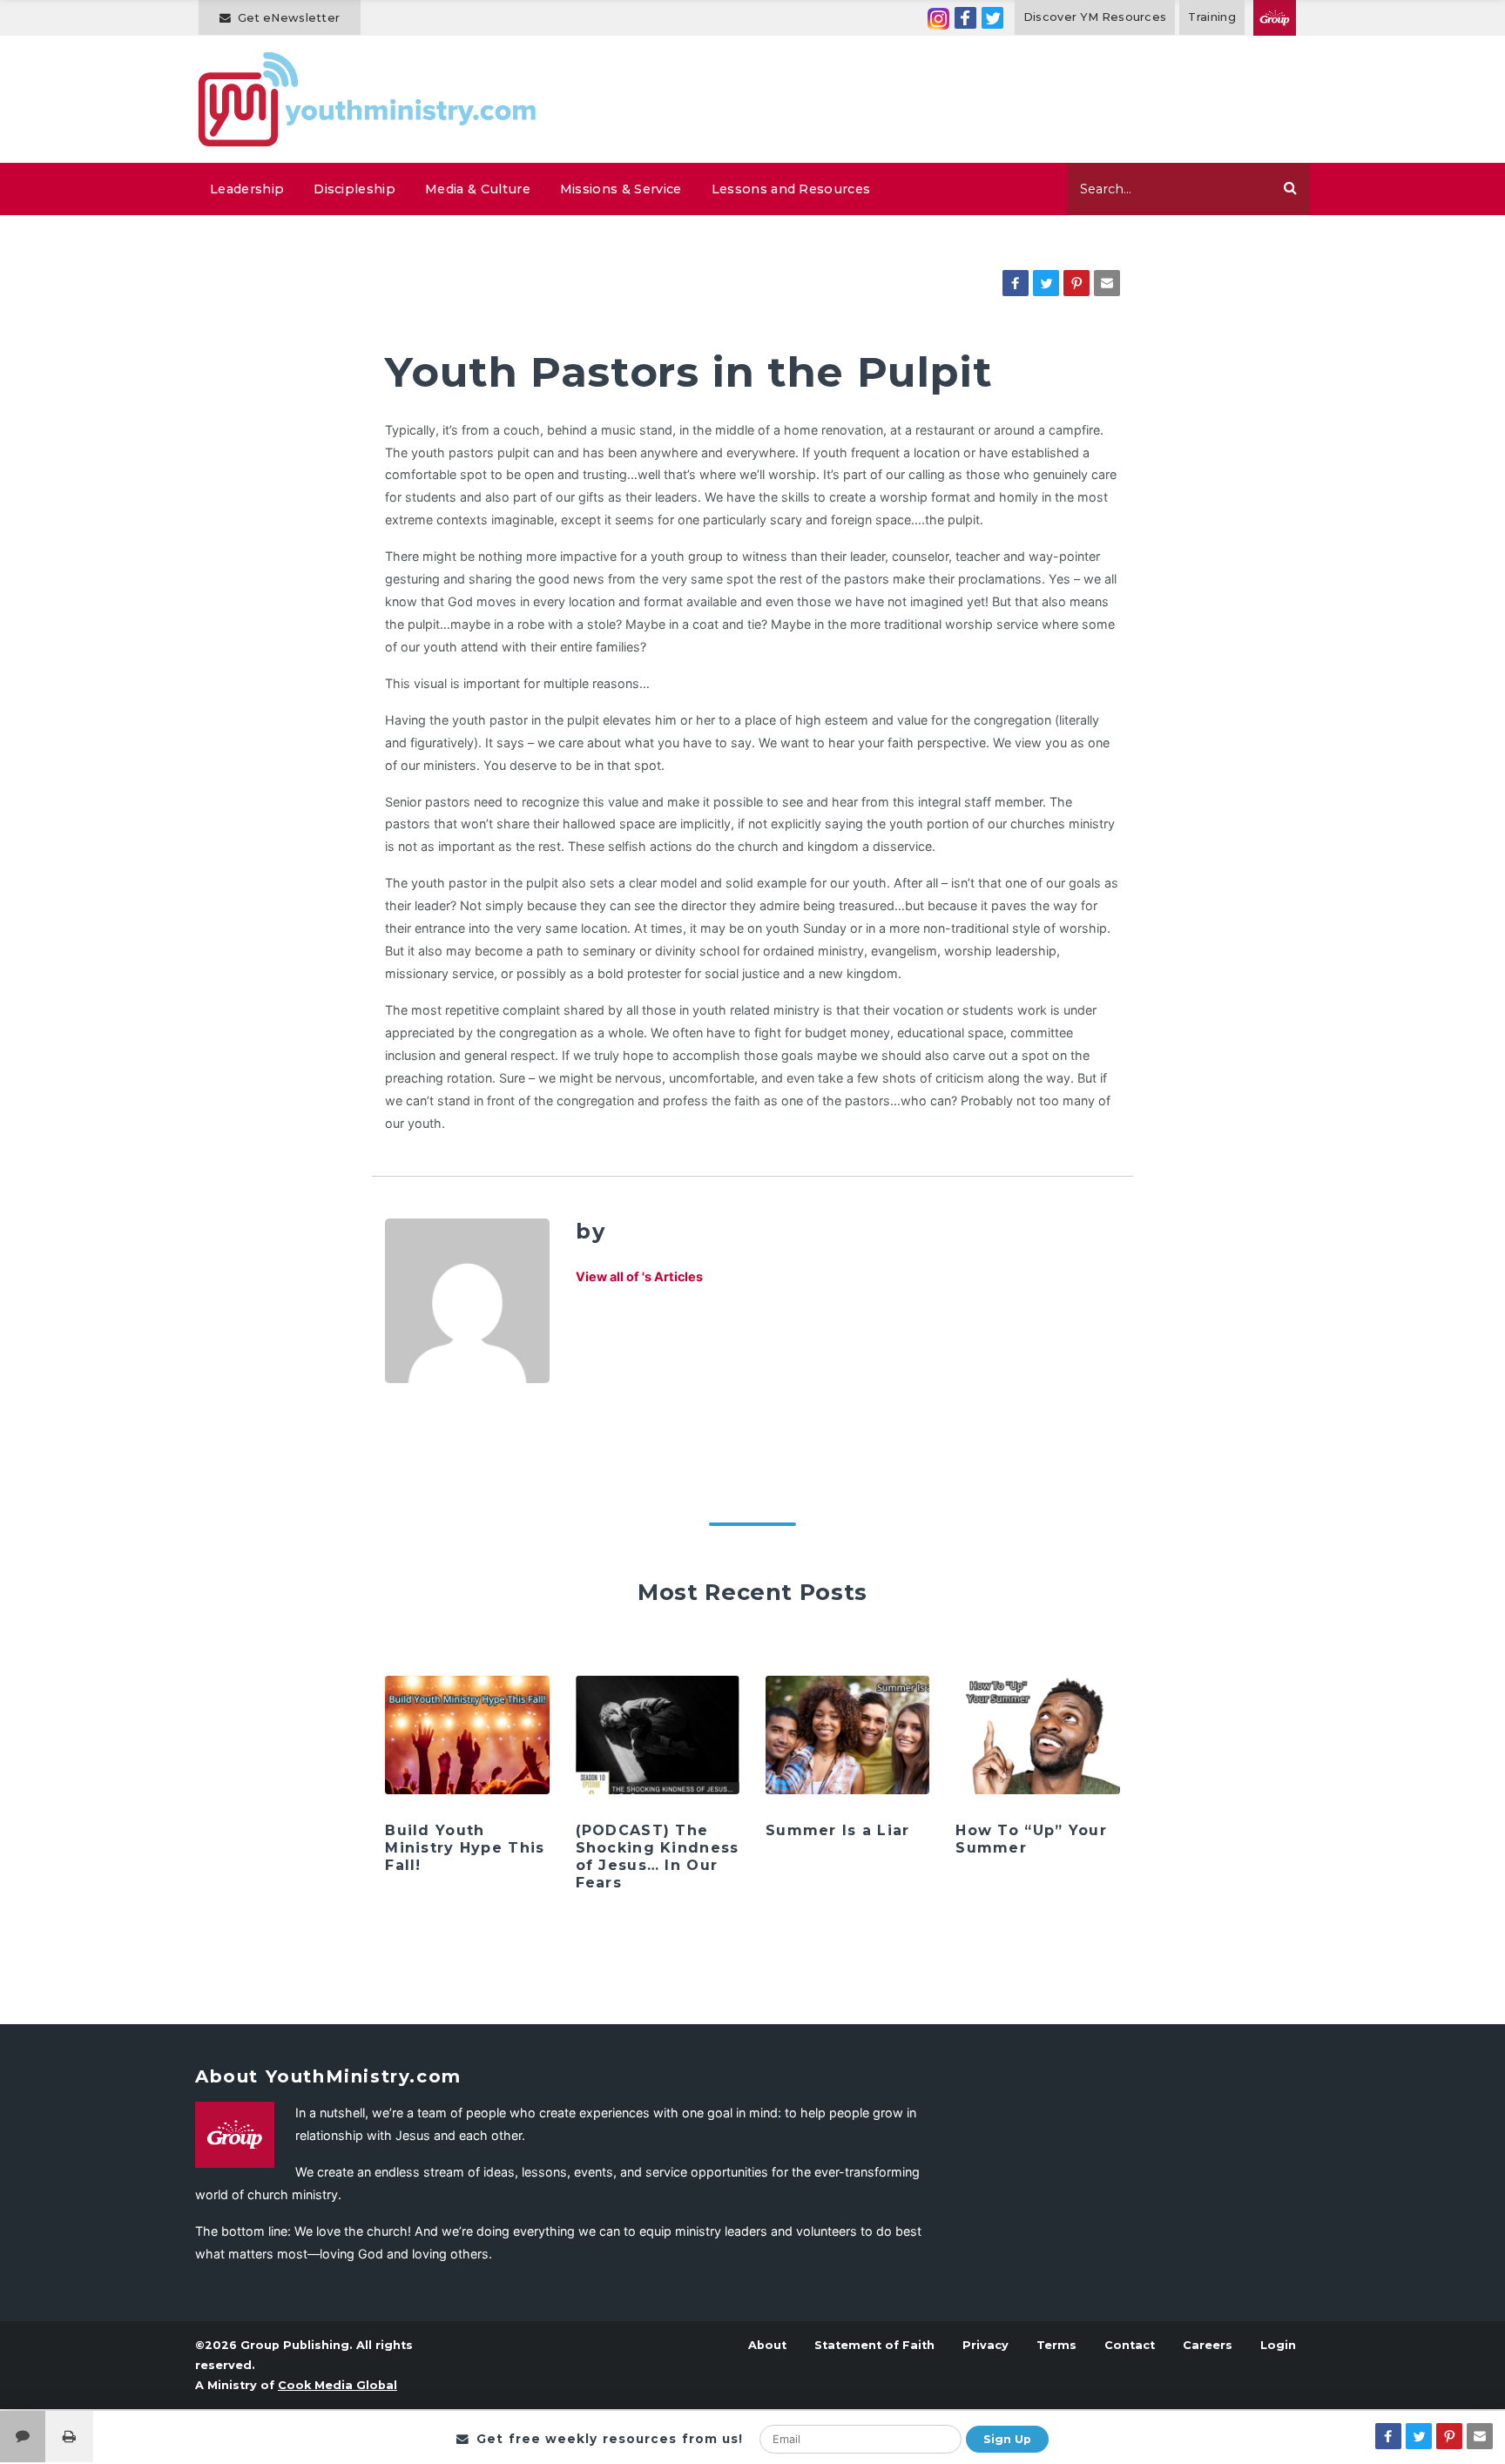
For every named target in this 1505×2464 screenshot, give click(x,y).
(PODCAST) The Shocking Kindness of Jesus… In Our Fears (658, 1856)
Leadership (247, 189)
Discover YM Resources (1095, 17)
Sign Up (1007, 2439)
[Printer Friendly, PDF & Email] (69, 2437)
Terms (1056, 2345)
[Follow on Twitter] (992, 18)
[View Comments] (23, 2437)
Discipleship (354, 189)
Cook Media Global (337, 2385)
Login (1278, 2345)
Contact (1130, 2345)
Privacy (985, 2345)
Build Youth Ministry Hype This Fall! (465, 1848)
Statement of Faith (874, 2345)
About (767, 2345)
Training (1212, 17)
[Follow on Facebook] (965, 18)
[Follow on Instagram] (938, 18)
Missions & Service (621, 189)
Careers (1208, 2345)
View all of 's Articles (639, 1276)
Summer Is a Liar (837, 1830)
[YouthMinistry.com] (368, 99)
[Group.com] (1275, 18)
